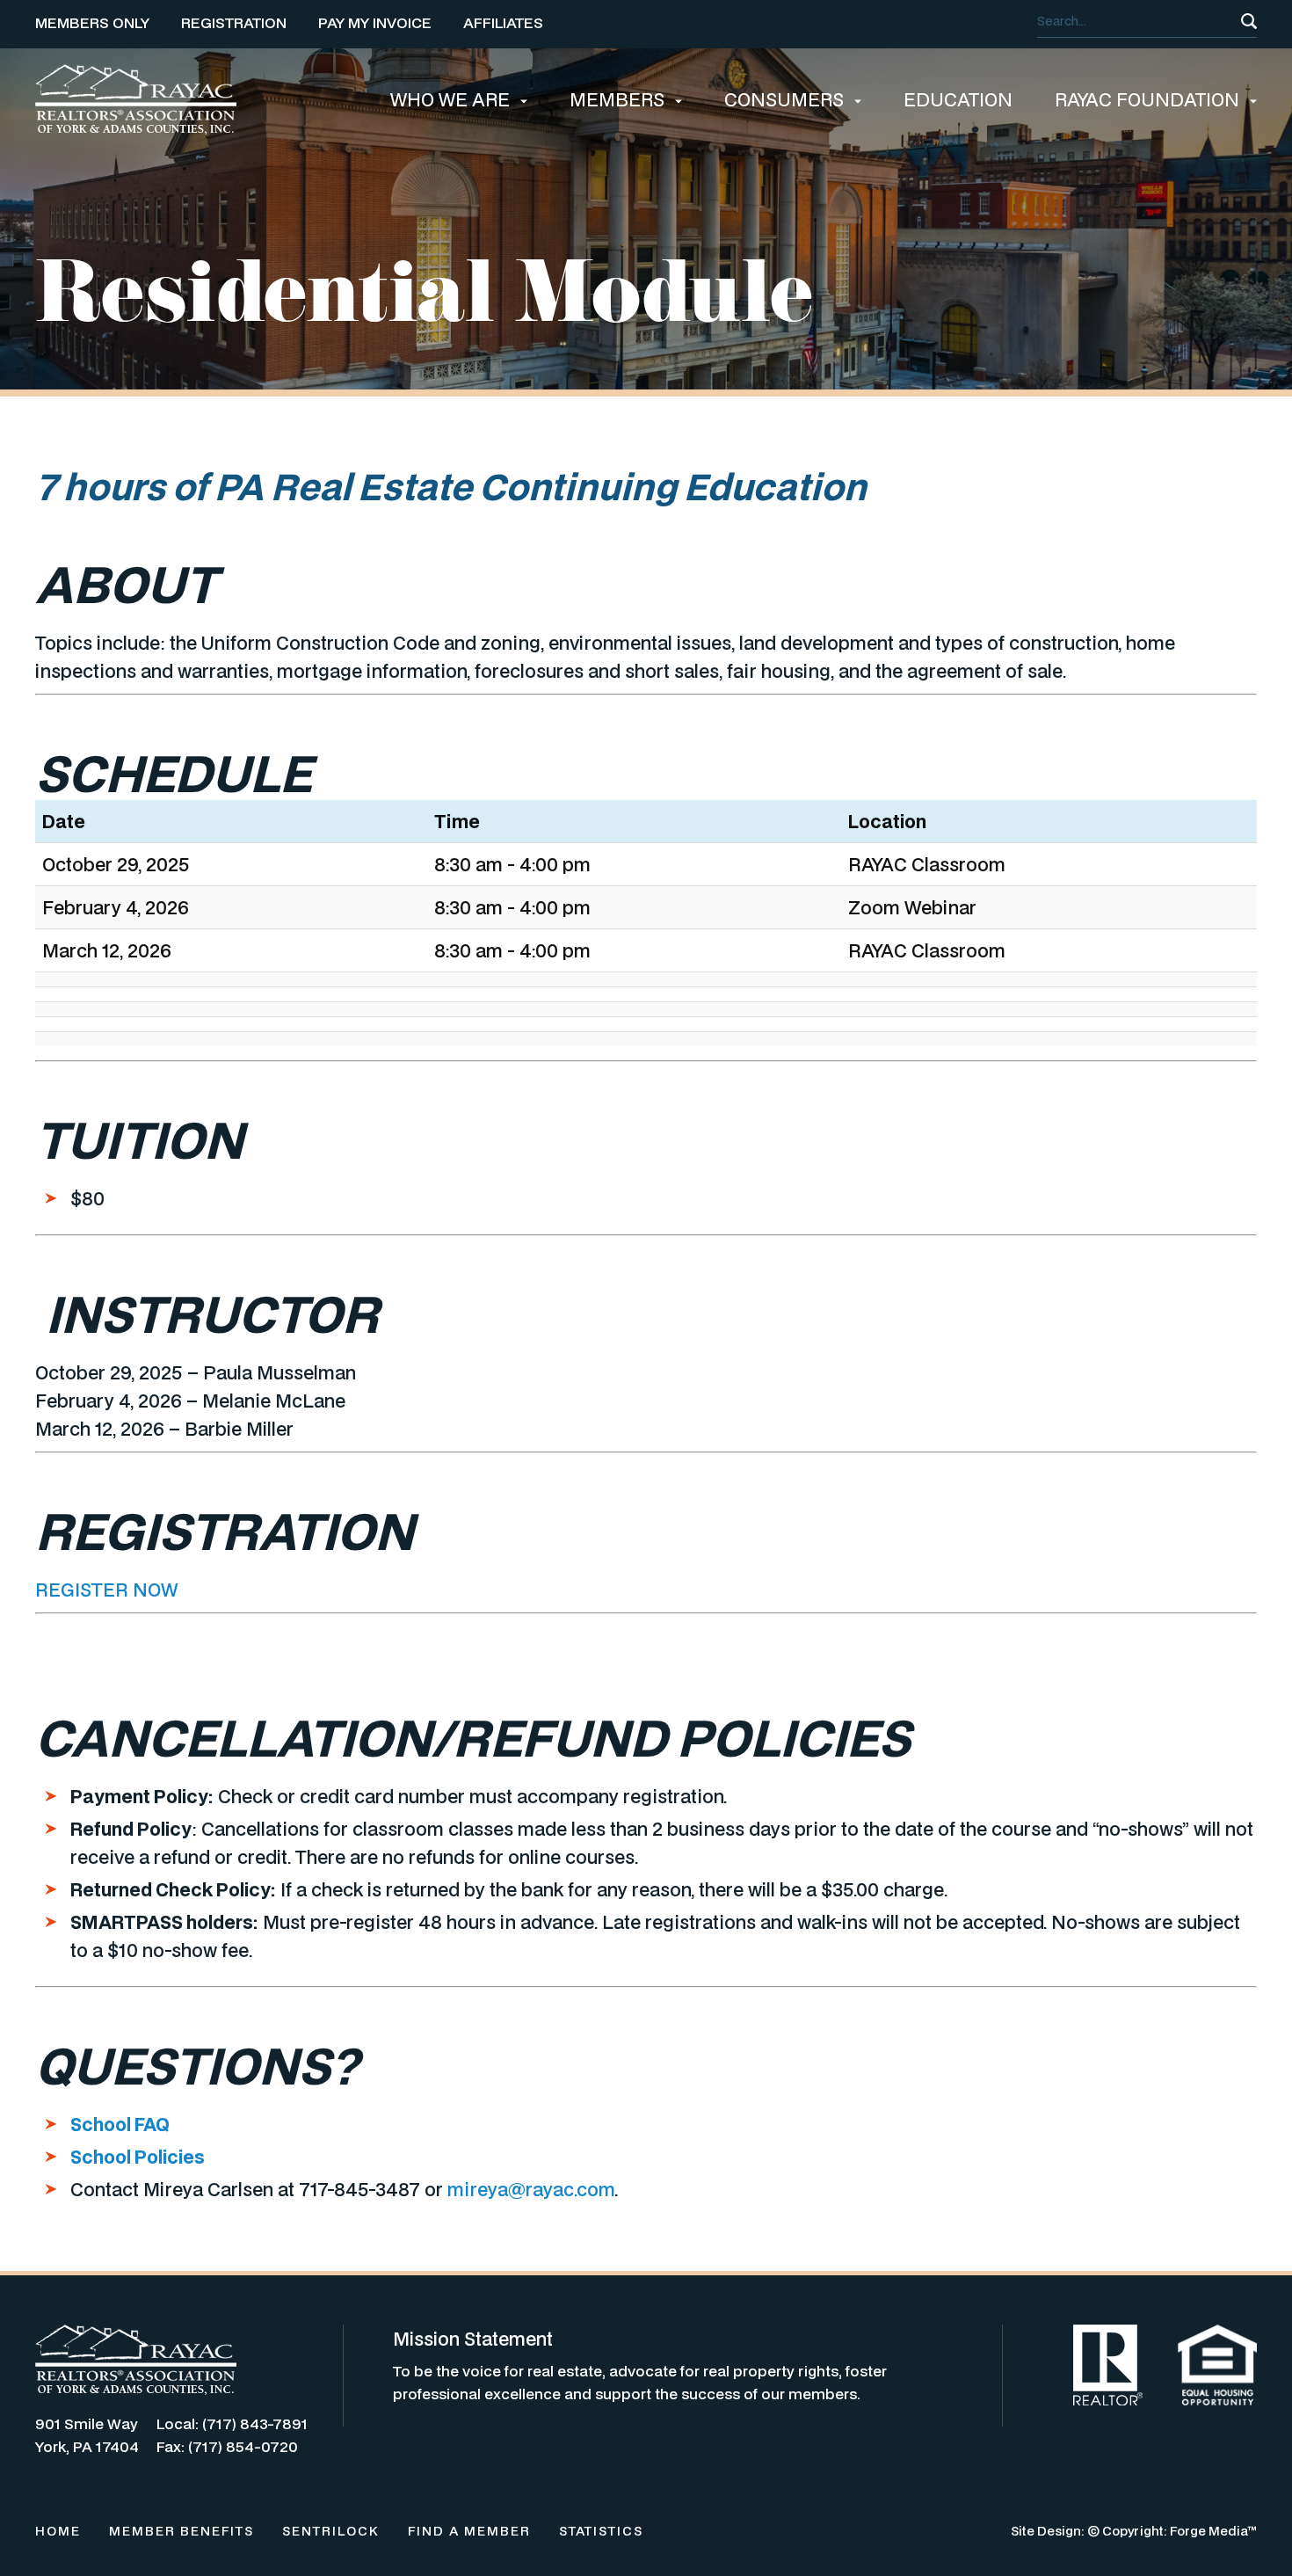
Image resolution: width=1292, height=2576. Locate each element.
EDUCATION (958, 99)
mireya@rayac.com (531, 2189)
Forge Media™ (1213, 2531)
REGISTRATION (234, 22)
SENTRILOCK (331, 2531)
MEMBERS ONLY (92, 22)
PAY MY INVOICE (375, 22)
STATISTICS (601, 2531)
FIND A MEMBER (469, 2531)
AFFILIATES (503, 22)
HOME (58, 2531)
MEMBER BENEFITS (181, 2531)
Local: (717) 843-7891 (232, 2423)
